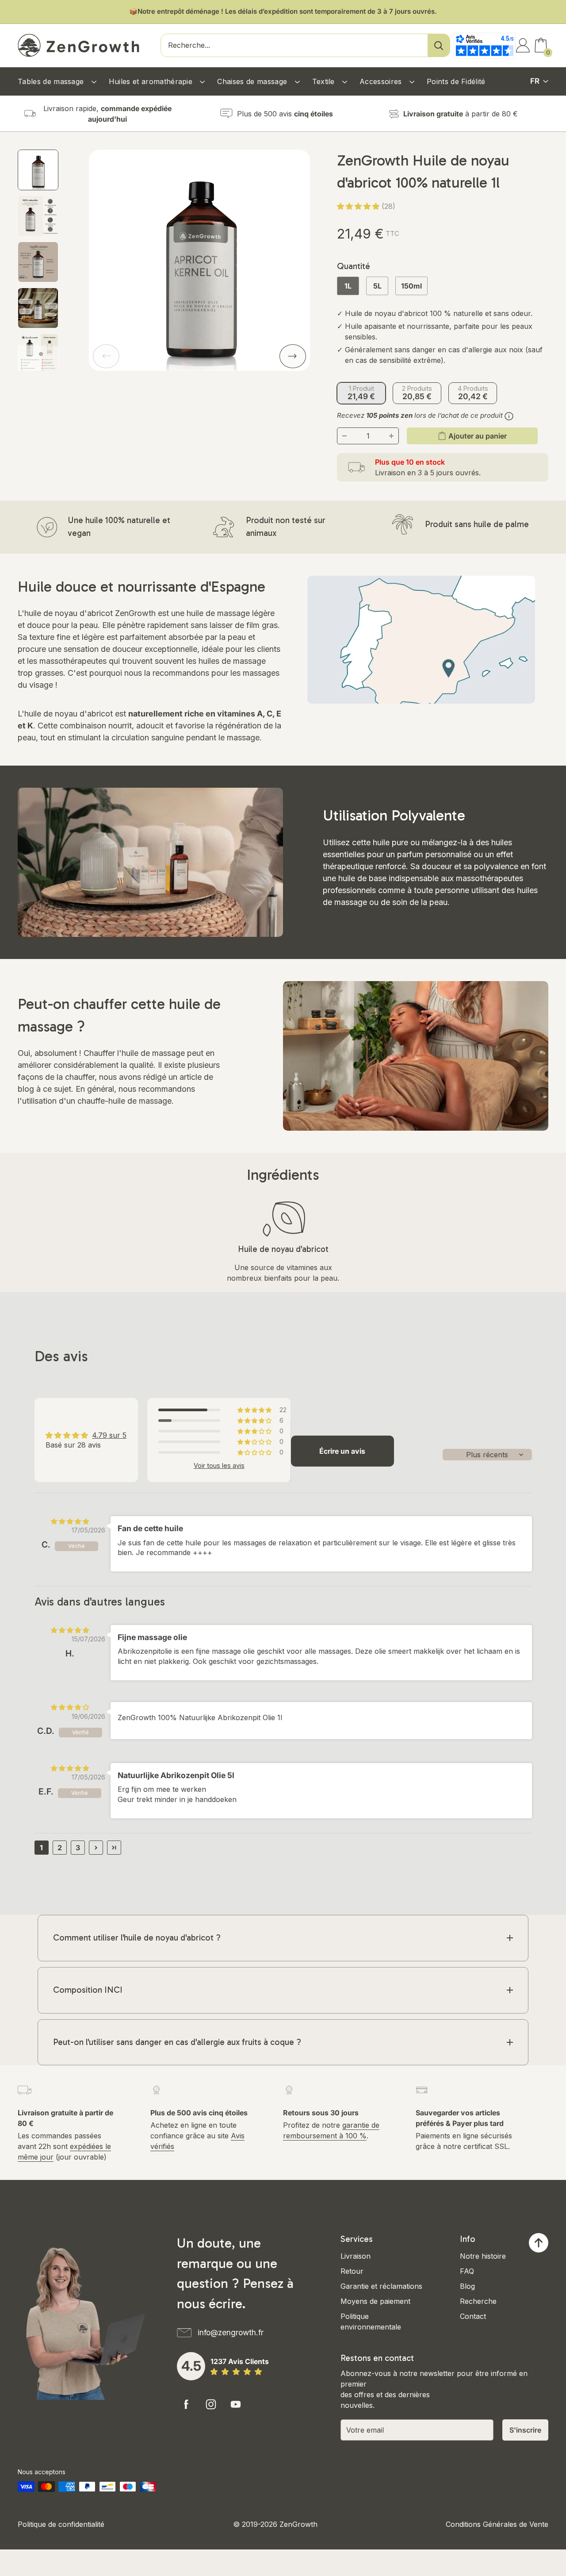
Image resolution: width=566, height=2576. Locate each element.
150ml (411, 286)
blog (26, 1089)
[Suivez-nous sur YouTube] (236, 2404)
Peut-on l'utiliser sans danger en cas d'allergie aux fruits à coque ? (177, 2042)
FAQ (467, 2271)
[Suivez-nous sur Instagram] (211, 2404)
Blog (467, 2286)
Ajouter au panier (478, 436)
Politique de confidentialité (61, 2524)
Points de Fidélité (456, 81)
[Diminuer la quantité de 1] (344, 436)
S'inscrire (525, 2430)
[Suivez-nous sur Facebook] (186, 2404)
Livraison (356, 2256)
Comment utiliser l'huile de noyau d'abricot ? (137, 1938)
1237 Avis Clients (240, 2361)
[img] (70, 1521)
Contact (473, 2316)
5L (377, 286)
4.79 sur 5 (109, 1435)
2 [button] (60, 1848)
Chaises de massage (253, 81)
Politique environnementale (371, 2322)
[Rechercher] (439, 45)
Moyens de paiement (375, 2301)
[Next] (293, 356)
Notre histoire (483, 2256)
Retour (352, 2271)
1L (348, 286)
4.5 (191, 2366)
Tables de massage (52, 81)
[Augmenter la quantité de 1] (391, 436)
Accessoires (382, 81)
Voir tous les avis (219, 1466)
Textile (325, 81)
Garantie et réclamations (381, 2286)
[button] (359, 206)
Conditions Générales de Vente (497, 2524)
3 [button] (78, 1848)
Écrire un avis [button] (342, 1451)
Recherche (478, 2301)
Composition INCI (88, 1990)
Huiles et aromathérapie (152, 81)
